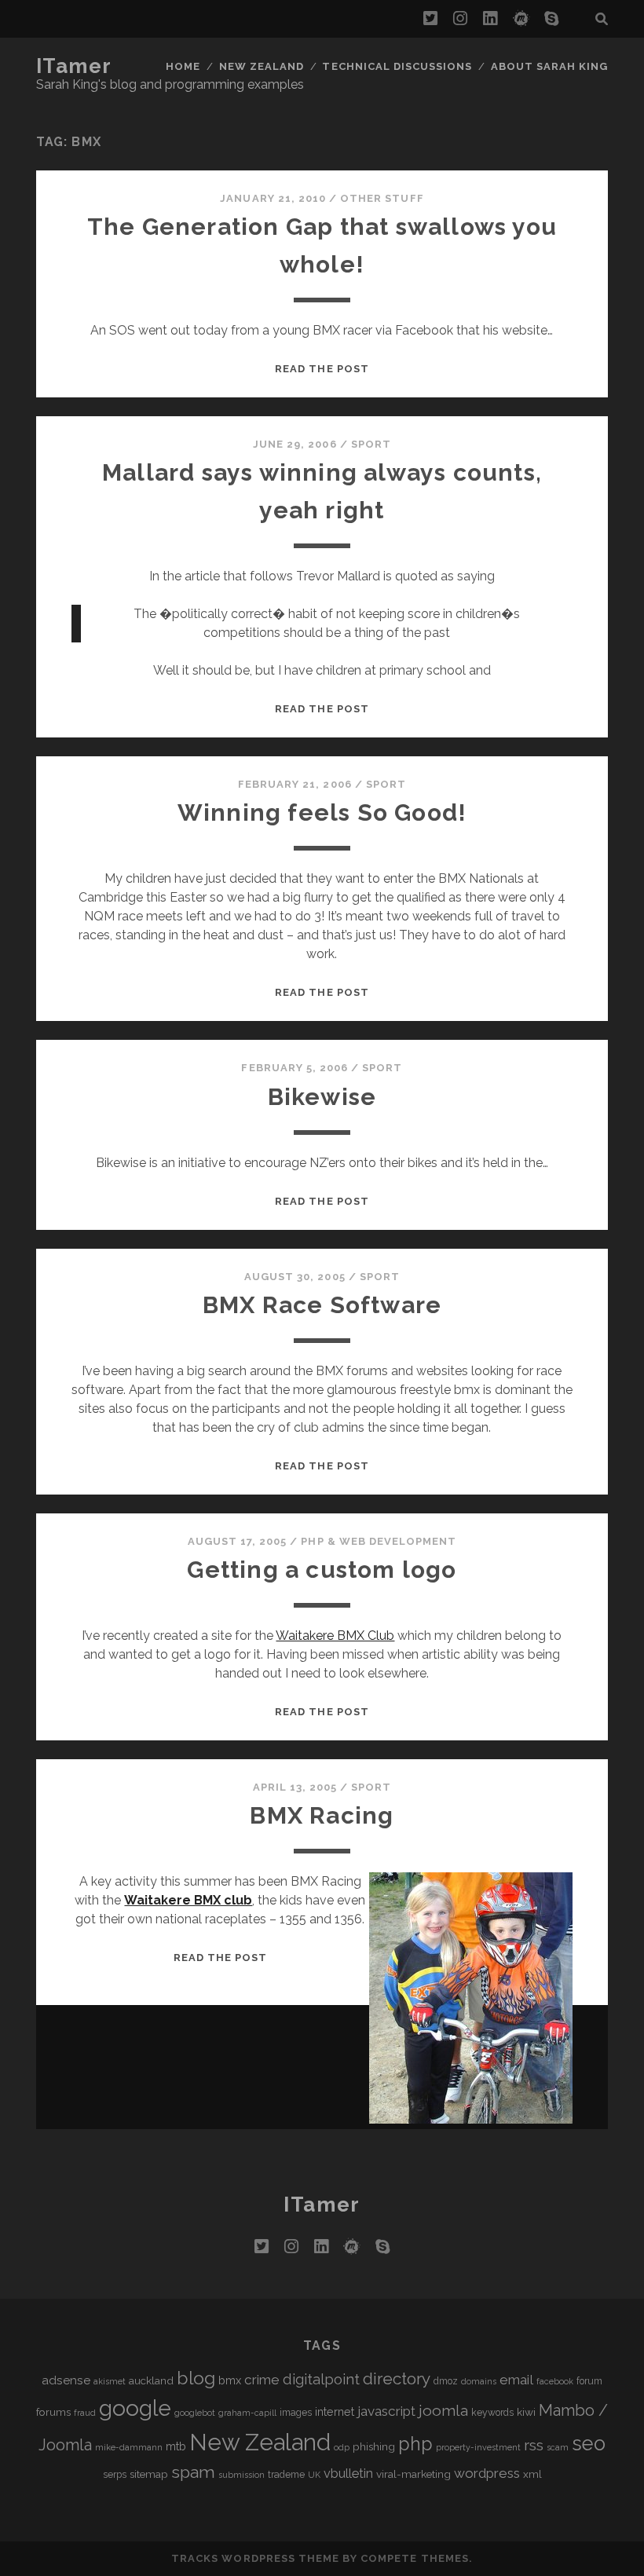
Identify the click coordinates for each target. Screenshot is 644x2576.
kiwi (526, 2412)
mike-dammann (129, 2447)
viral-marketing (413, 2474)
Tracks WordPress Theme (255, 2558)
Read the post (322, 369)
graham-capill (247, 2413)
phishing (374, 2446)
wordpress (487, 2473)
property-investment (478, 2447)
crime (262, 2380)
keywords (492, 2413)
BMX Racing (322, 1815)
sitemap (149, 2474)
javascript (386, 2411)
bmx (230, 2380)
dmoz (446, 2381)
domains (479, 2381)
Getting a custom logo (322, 1570)
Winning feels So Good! (322, 812)
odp (342, 2447)
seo (589, 2443)
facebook (555, 2381)
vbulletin (348, 2474)
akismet (110, 2381)
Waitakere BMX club (188, 1900)
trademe (286, 2475)
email (516, 2380)
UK (314, 2475)
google (135, 2408)
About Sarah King (550, 66)
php (415, 2444)
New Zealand (262, 66)
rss (534, 2445)
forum (589, 2381)
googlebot (195, 2413)
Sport (371, 444)
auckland (151, 2380)
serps (115, 2475)
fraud (85, 2413)
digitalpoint (321, 2379)
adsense (66, 2380)
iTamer (74, 66)
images (296, 2413)
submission (241, 2475)
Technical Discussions (397, 66)
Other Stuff (382, 198)
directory (397, 2378)
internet (335, 2411)
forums (53, 2412)
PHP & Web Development (379, 1541)
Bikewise (322, 1097)
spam (193, 2472)
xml (532, 2474)
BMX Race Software (322, 1305)
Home (183, 66)
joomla (443, 2411)
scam (558, 2447)
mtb (176, 2446)
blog (196, 2378)
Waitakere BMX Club (335, 1636)
